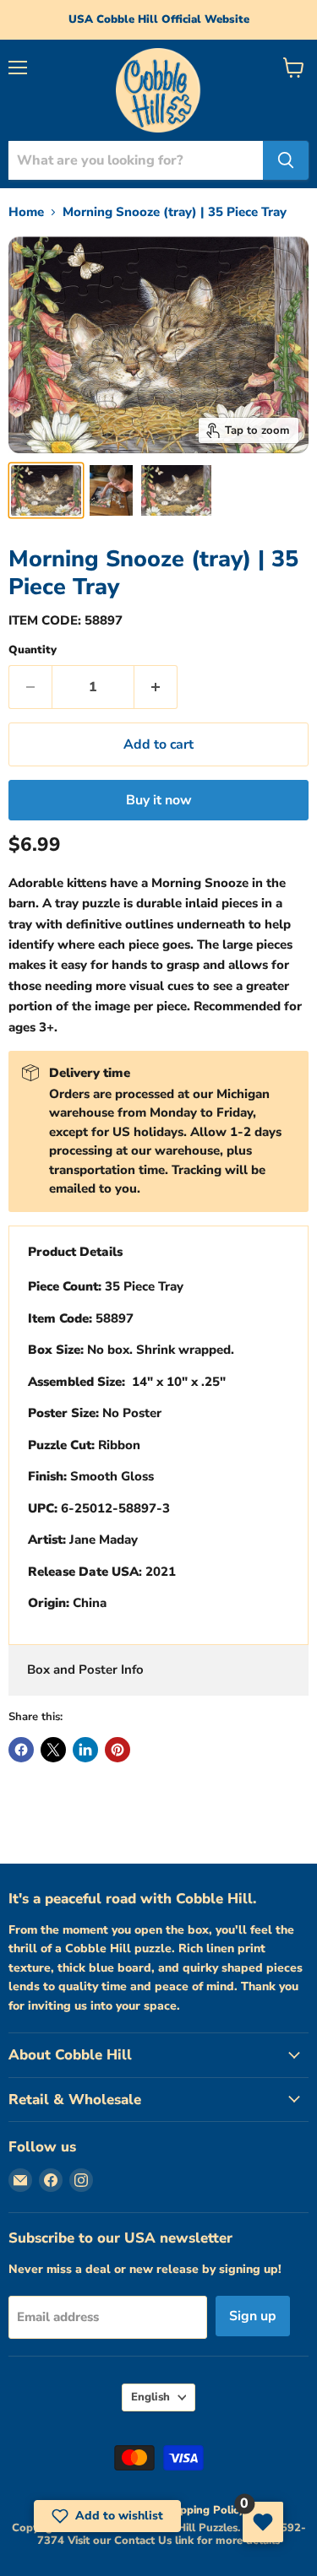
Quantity (33, 650)
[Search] (286, 160)
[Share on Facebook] (21, 1750)
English (150, 2397)
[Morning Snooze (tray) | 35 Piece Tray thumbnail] (46, 490)
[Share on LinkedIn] (85, 1750)
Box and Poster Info (85, 1670)
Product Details (75, 1252)
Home (26, 212)
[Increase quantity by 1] (156, 687)
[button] (107, 2516)
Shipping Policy (204, 2510)
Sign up (253, 2316)
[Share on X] (53, 1750)
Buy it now (159, 800)
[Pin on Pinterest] (118, 1750)
